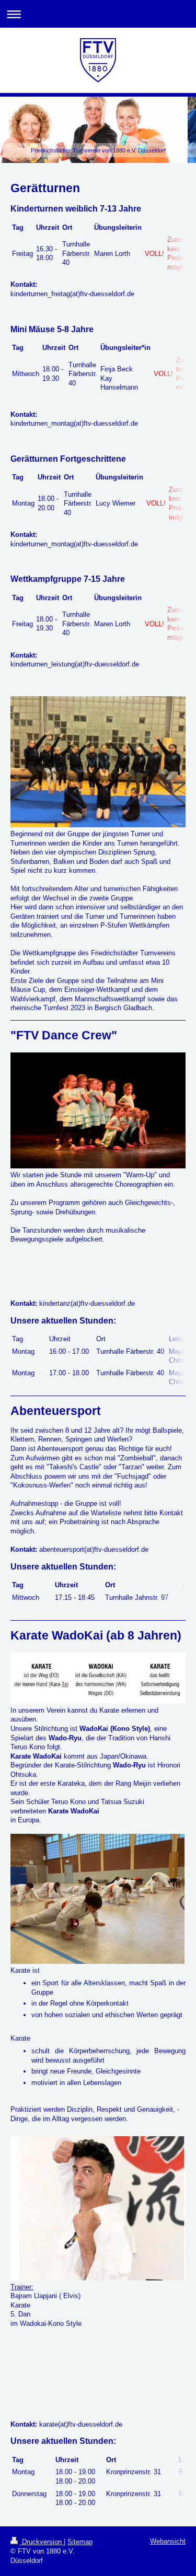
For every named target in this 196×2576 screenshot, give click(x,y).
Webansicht (168, 2541)
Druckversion (42, 2542)
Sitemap (80, 2542)
